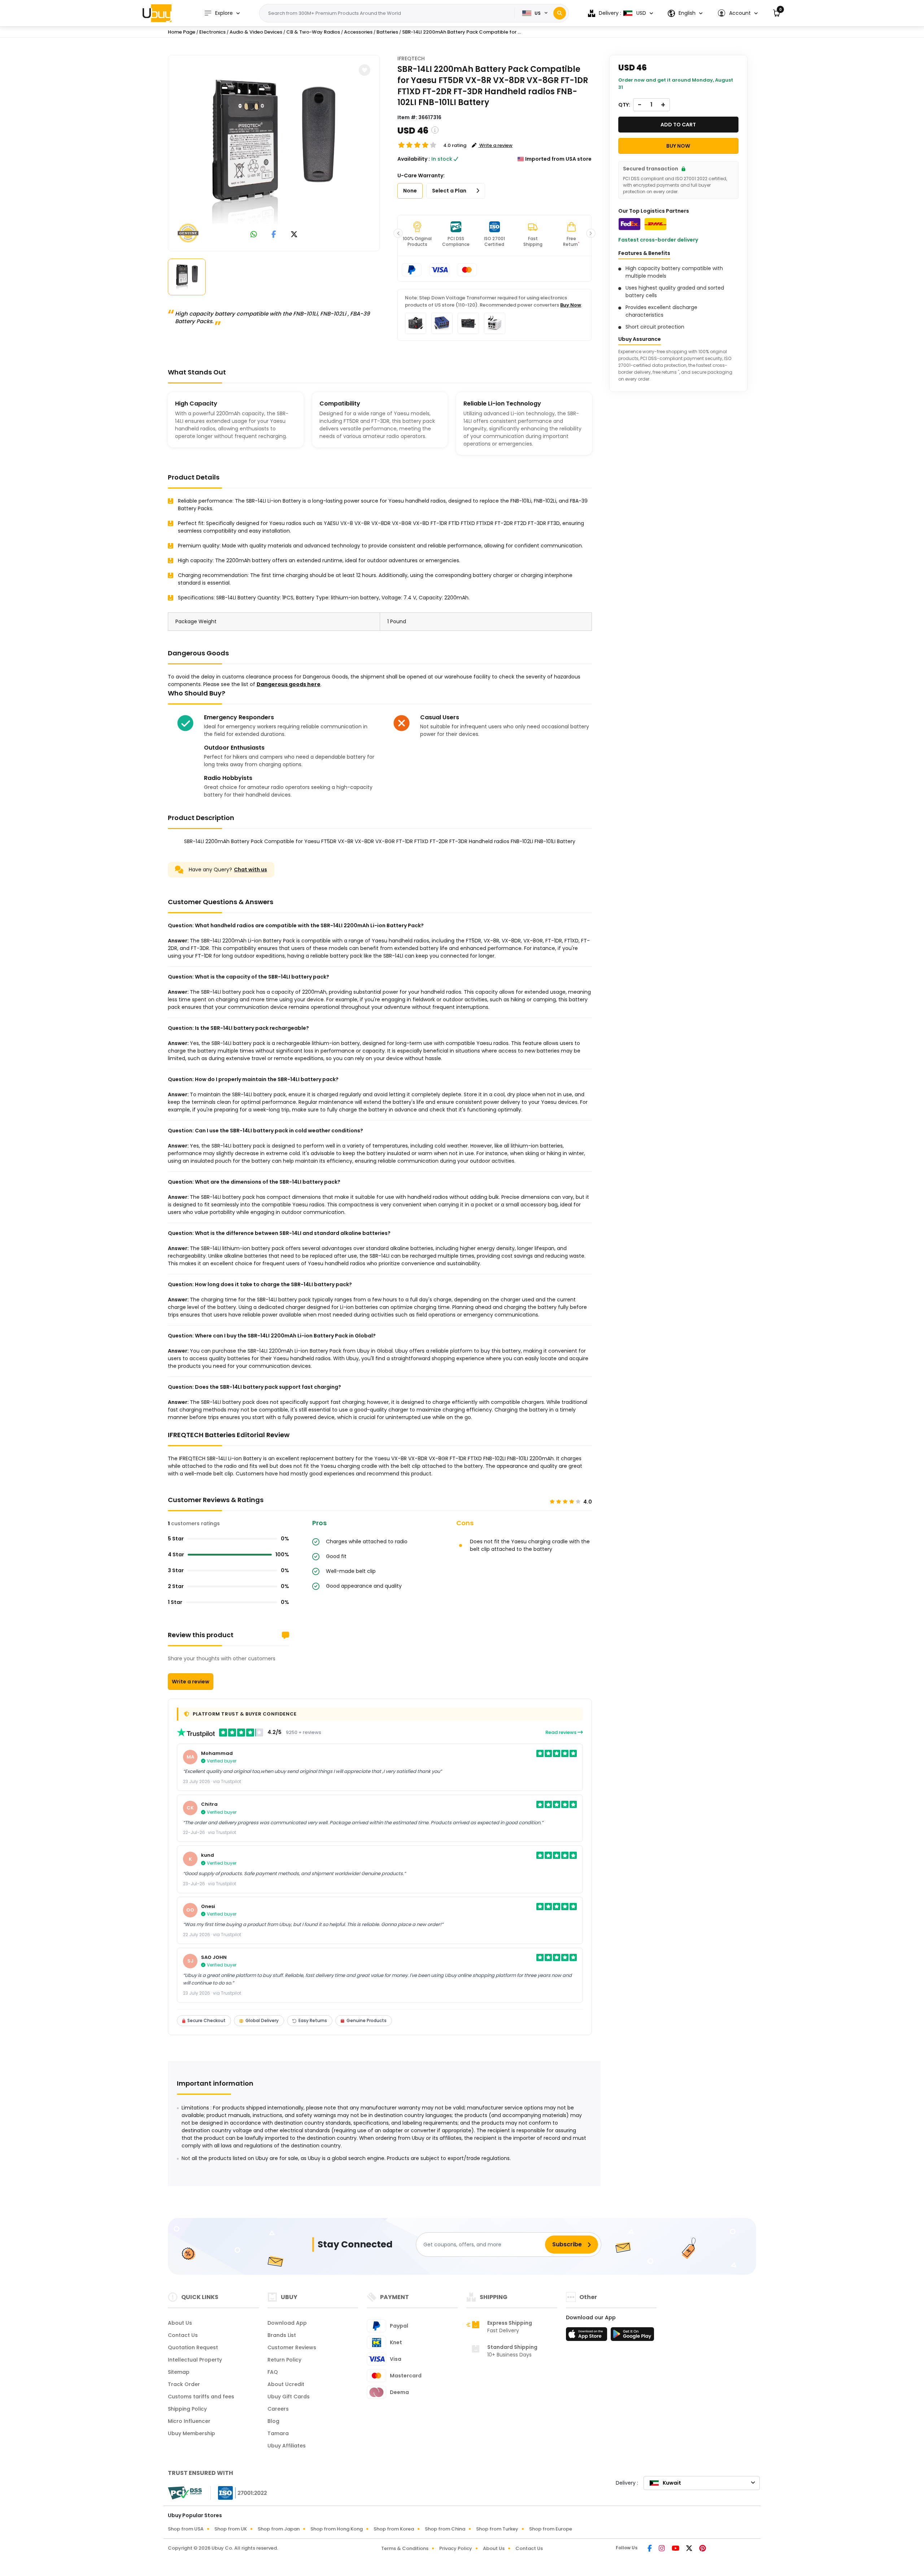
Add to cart (678, 125)
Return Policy (284, 2360)
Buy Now (571, 305)
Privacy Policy (456, 2548)
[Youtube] (676, 2549)
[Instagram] (662, 2549)
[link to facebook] (274, 235)
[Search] (560, 13)
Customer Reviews (292, 2347)
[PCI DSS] (185, 2493)
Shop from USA (186, 2529)
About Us (180, 2323)
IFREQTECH (411, 58)
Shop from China (445, 2529)
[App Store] (588, 2336)
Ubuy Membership (191, 2433)
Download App (287, 2323)
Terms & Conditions (405, 2548)
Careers (278, 2409)
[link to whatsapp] (254, 235)
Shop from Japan (279, 2529)
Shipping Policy (187, 2409)
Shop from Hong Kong (337, 2529)
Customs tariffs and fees (201, 2397)
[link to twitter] (294, 235)
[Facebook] (650, 2549)
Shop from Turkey (497, 2529)
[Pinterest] (703, 2549)
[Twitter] (690, 2549)
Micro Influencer (189, 2421)
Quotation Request (193, 2347)
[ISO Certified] (239, 2493)
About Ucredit (286, 2384)
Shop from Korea (394, 2529)
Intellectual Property (195, 2360)
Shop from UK (231, 2529)
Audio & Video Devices (256, 32)
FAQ (273, 2372)
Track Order (184, 2384)
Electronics (212, 32)
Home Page (182, 32)
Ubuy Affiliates (287, 2446)
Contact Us (183, 2335)
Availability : (414, 159)
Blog (273, 2421)
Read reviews (561, 1732)
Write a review (191, 1682)
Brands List (282, 2335)
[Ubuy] (157, 13)
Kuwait (672, 2483)
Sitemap (179, 2372)
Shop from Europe (551, 2529)
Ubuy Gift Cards (289, 2397)
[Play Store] (632, 2336)
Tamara (278, 2433)
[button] (738, 13)
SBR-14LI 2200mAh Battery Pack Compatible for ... (461, 32)
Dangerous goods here (289, 684)
